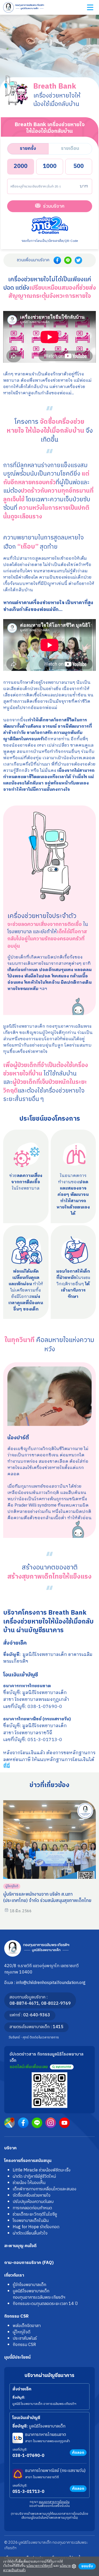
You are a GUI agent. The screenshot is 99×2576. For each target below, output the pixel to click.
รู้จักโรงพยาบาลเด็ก (29, 2285)
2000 (21, 166)
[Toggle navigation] (90, 7)
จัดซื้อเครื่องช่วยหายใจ (32, 2195)
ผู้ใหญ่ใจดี (12, 1886)
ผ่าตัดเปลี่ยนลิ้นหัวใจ (30, 2233)
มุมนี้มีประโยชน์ (17, 2357)
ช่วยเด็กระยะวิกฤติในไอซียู (35, 2214)
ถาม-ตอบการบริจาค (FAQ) (29, 2263)
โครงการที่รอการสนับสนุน (28, 2161)
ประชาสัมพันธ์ (25, 2338)
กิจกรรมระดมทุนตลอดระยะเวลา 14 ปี (45, 2304)
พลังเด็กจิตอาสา (27, 2326)
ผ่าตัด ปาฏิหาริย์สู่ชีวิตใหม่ (34, 2177)
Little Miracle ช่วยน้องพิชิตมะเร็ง (42, 2170)
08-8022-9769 (56, 2004)
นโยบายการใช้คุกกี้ (39, 2566)
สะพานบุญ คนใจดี (20, 2246)
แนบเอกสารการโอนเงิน (54, 2502)
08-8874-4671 (24, 2004)
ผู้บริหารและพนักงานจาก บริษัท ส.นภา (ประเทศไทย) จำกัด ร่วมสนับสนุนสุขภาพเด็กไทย (47, 1897)
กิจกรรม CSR (16, 2316)
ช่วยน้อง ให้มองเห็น (29, 2183)
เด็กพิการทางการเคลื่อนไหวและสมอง (44, 2189)
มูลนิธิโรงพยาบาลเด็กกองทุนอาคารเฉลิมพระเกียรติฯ (39, 2294)
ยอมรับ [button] (87, 2566)
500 (79, 166)
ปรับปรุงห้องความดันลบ (33, 2202)
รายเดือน (70, 148)
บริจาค (10, 2148)
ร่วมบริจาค (54, 206)
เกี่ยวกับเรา (14, 2275)
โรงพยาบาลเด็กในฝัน (31, 2221)
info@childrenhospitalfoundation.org (51, 1983)
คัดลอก (78, 2453)
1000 (50, 166)
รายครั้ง (28, 148)
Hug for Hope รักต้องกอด (36, 2227)
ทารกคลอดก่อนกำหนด (32, 2208)
